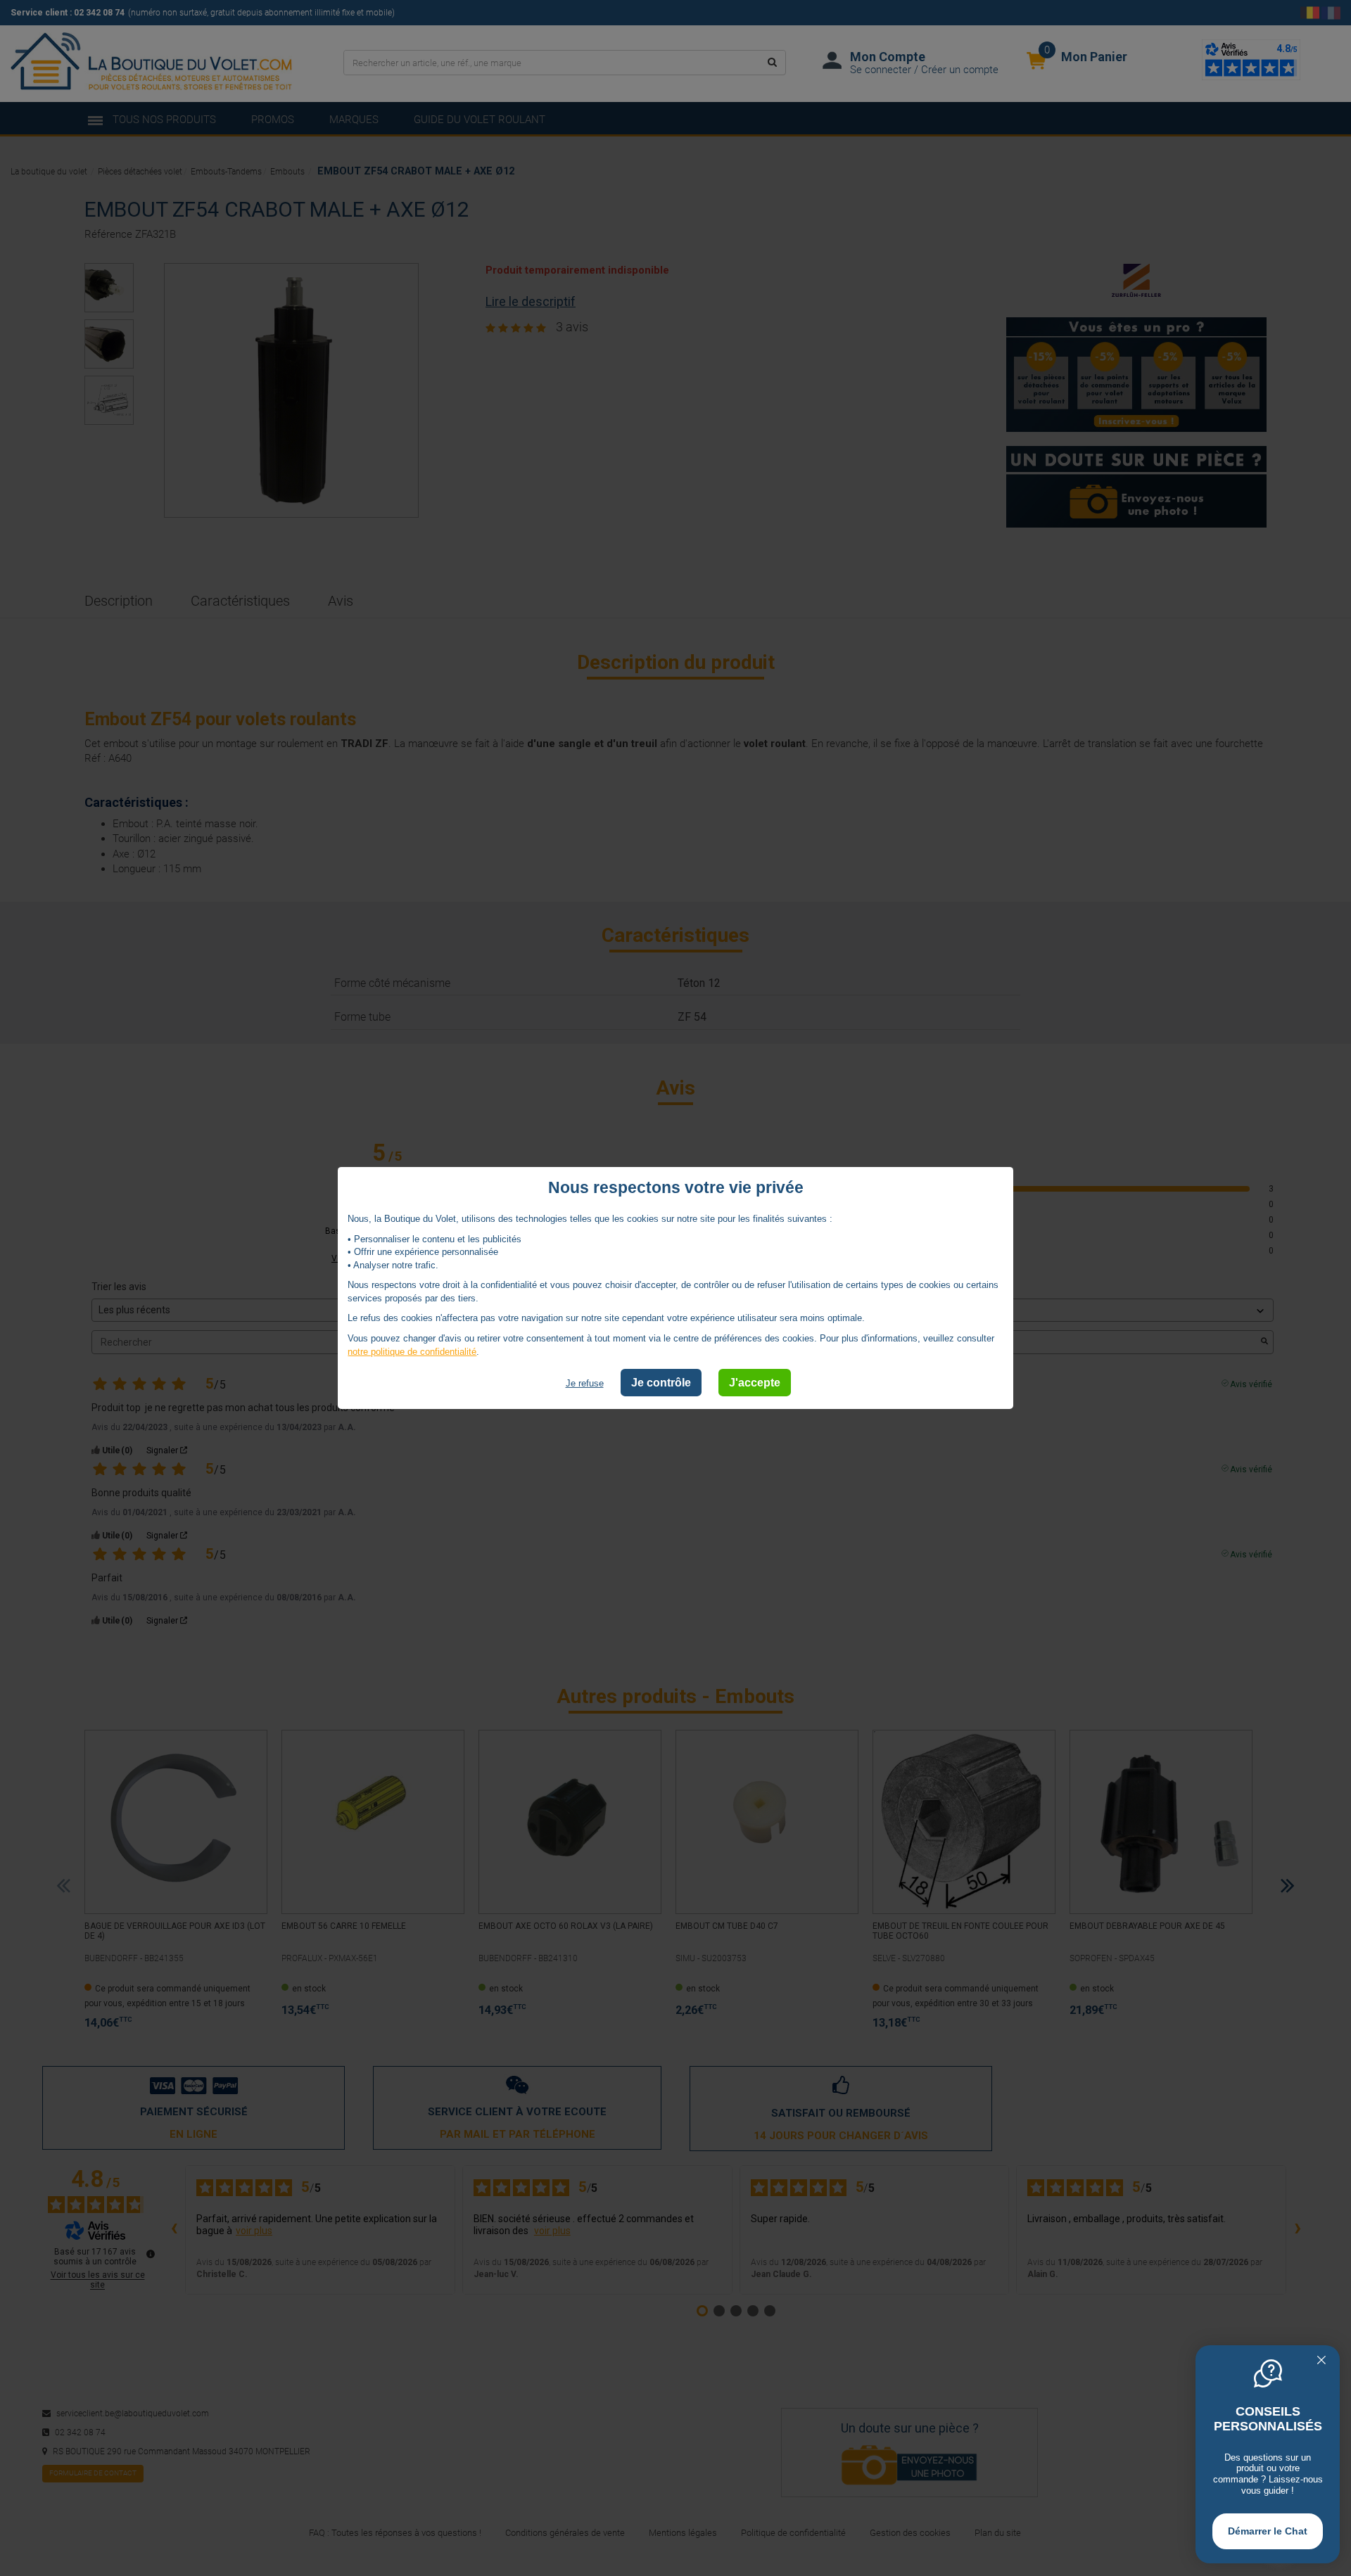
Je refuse (585, 1383)
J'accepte (755, 1383)
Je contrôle (661, 1383)
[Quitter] (1321, 2361)
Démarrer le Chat (1268, 2531)
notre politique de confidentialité (412, 1351)
